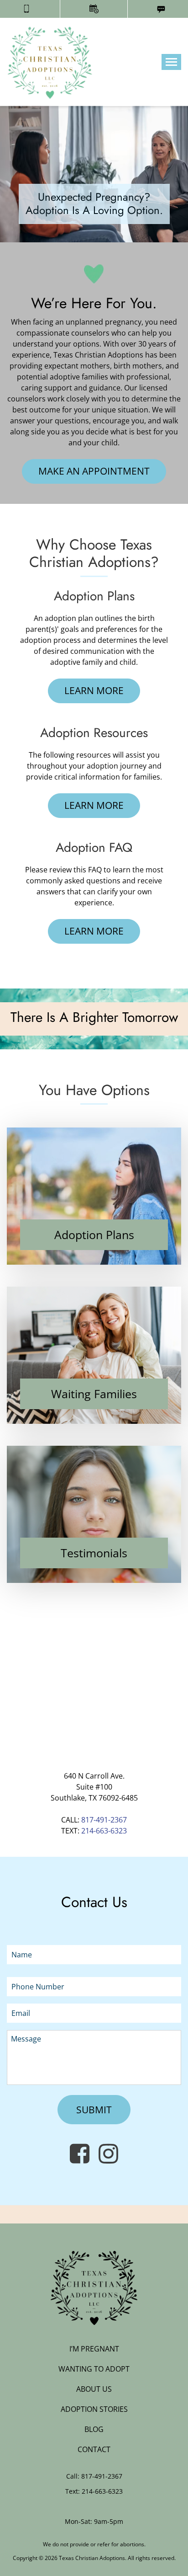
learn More (94, 690)
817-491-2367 (104, 1820)
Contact (94, 2449)
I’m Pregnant (94, 2349)
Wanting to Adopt (94, 2369)
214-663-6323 (104, 1831)
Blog (94, 2429)
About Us (94, 2389)
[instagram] (108, 2153)
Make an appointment (94, 471)
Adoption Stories (94, 2409)
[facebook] (80, 2153)
